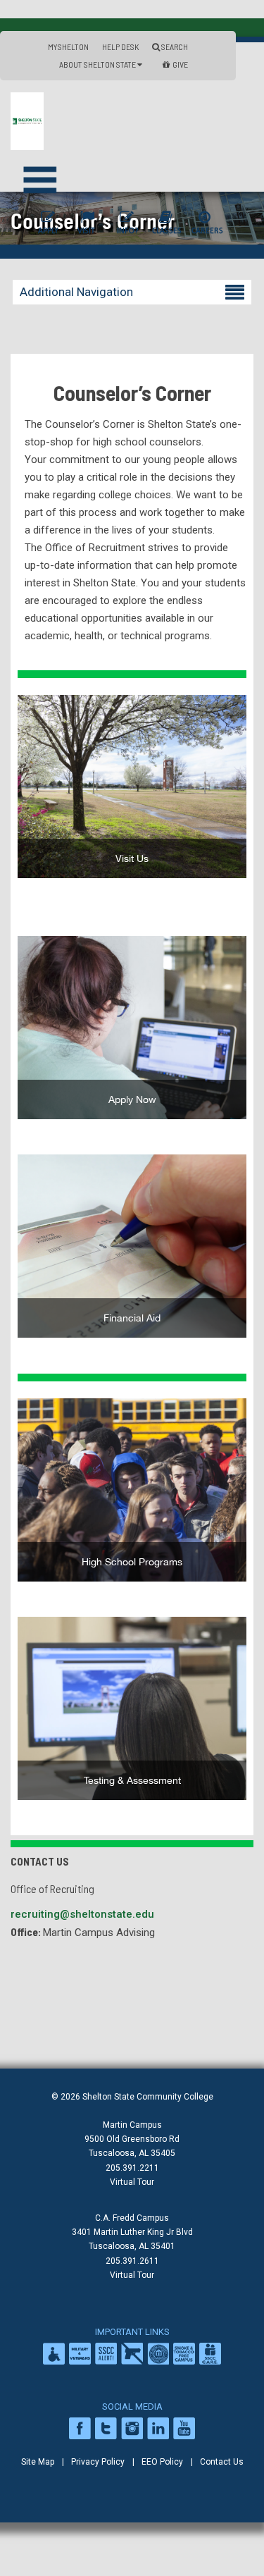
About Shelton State (98, 64)
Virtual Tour (132, 2182)
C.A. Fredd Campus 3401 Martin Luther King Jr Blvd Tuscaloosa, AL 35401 (132, 2232)
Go (132, 791)
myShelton (68, 47)
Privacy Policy (98, 2462)
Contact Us (222, 2462)
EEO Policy (162, 2462)
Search (174, 47)
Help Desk (120, 47)
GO (132, 1033)
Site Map (38, 2462)
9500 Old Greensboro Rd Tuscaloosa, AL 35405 (132, 2146)
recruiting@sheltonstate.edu (82, 1914)
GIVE (180, 64)
